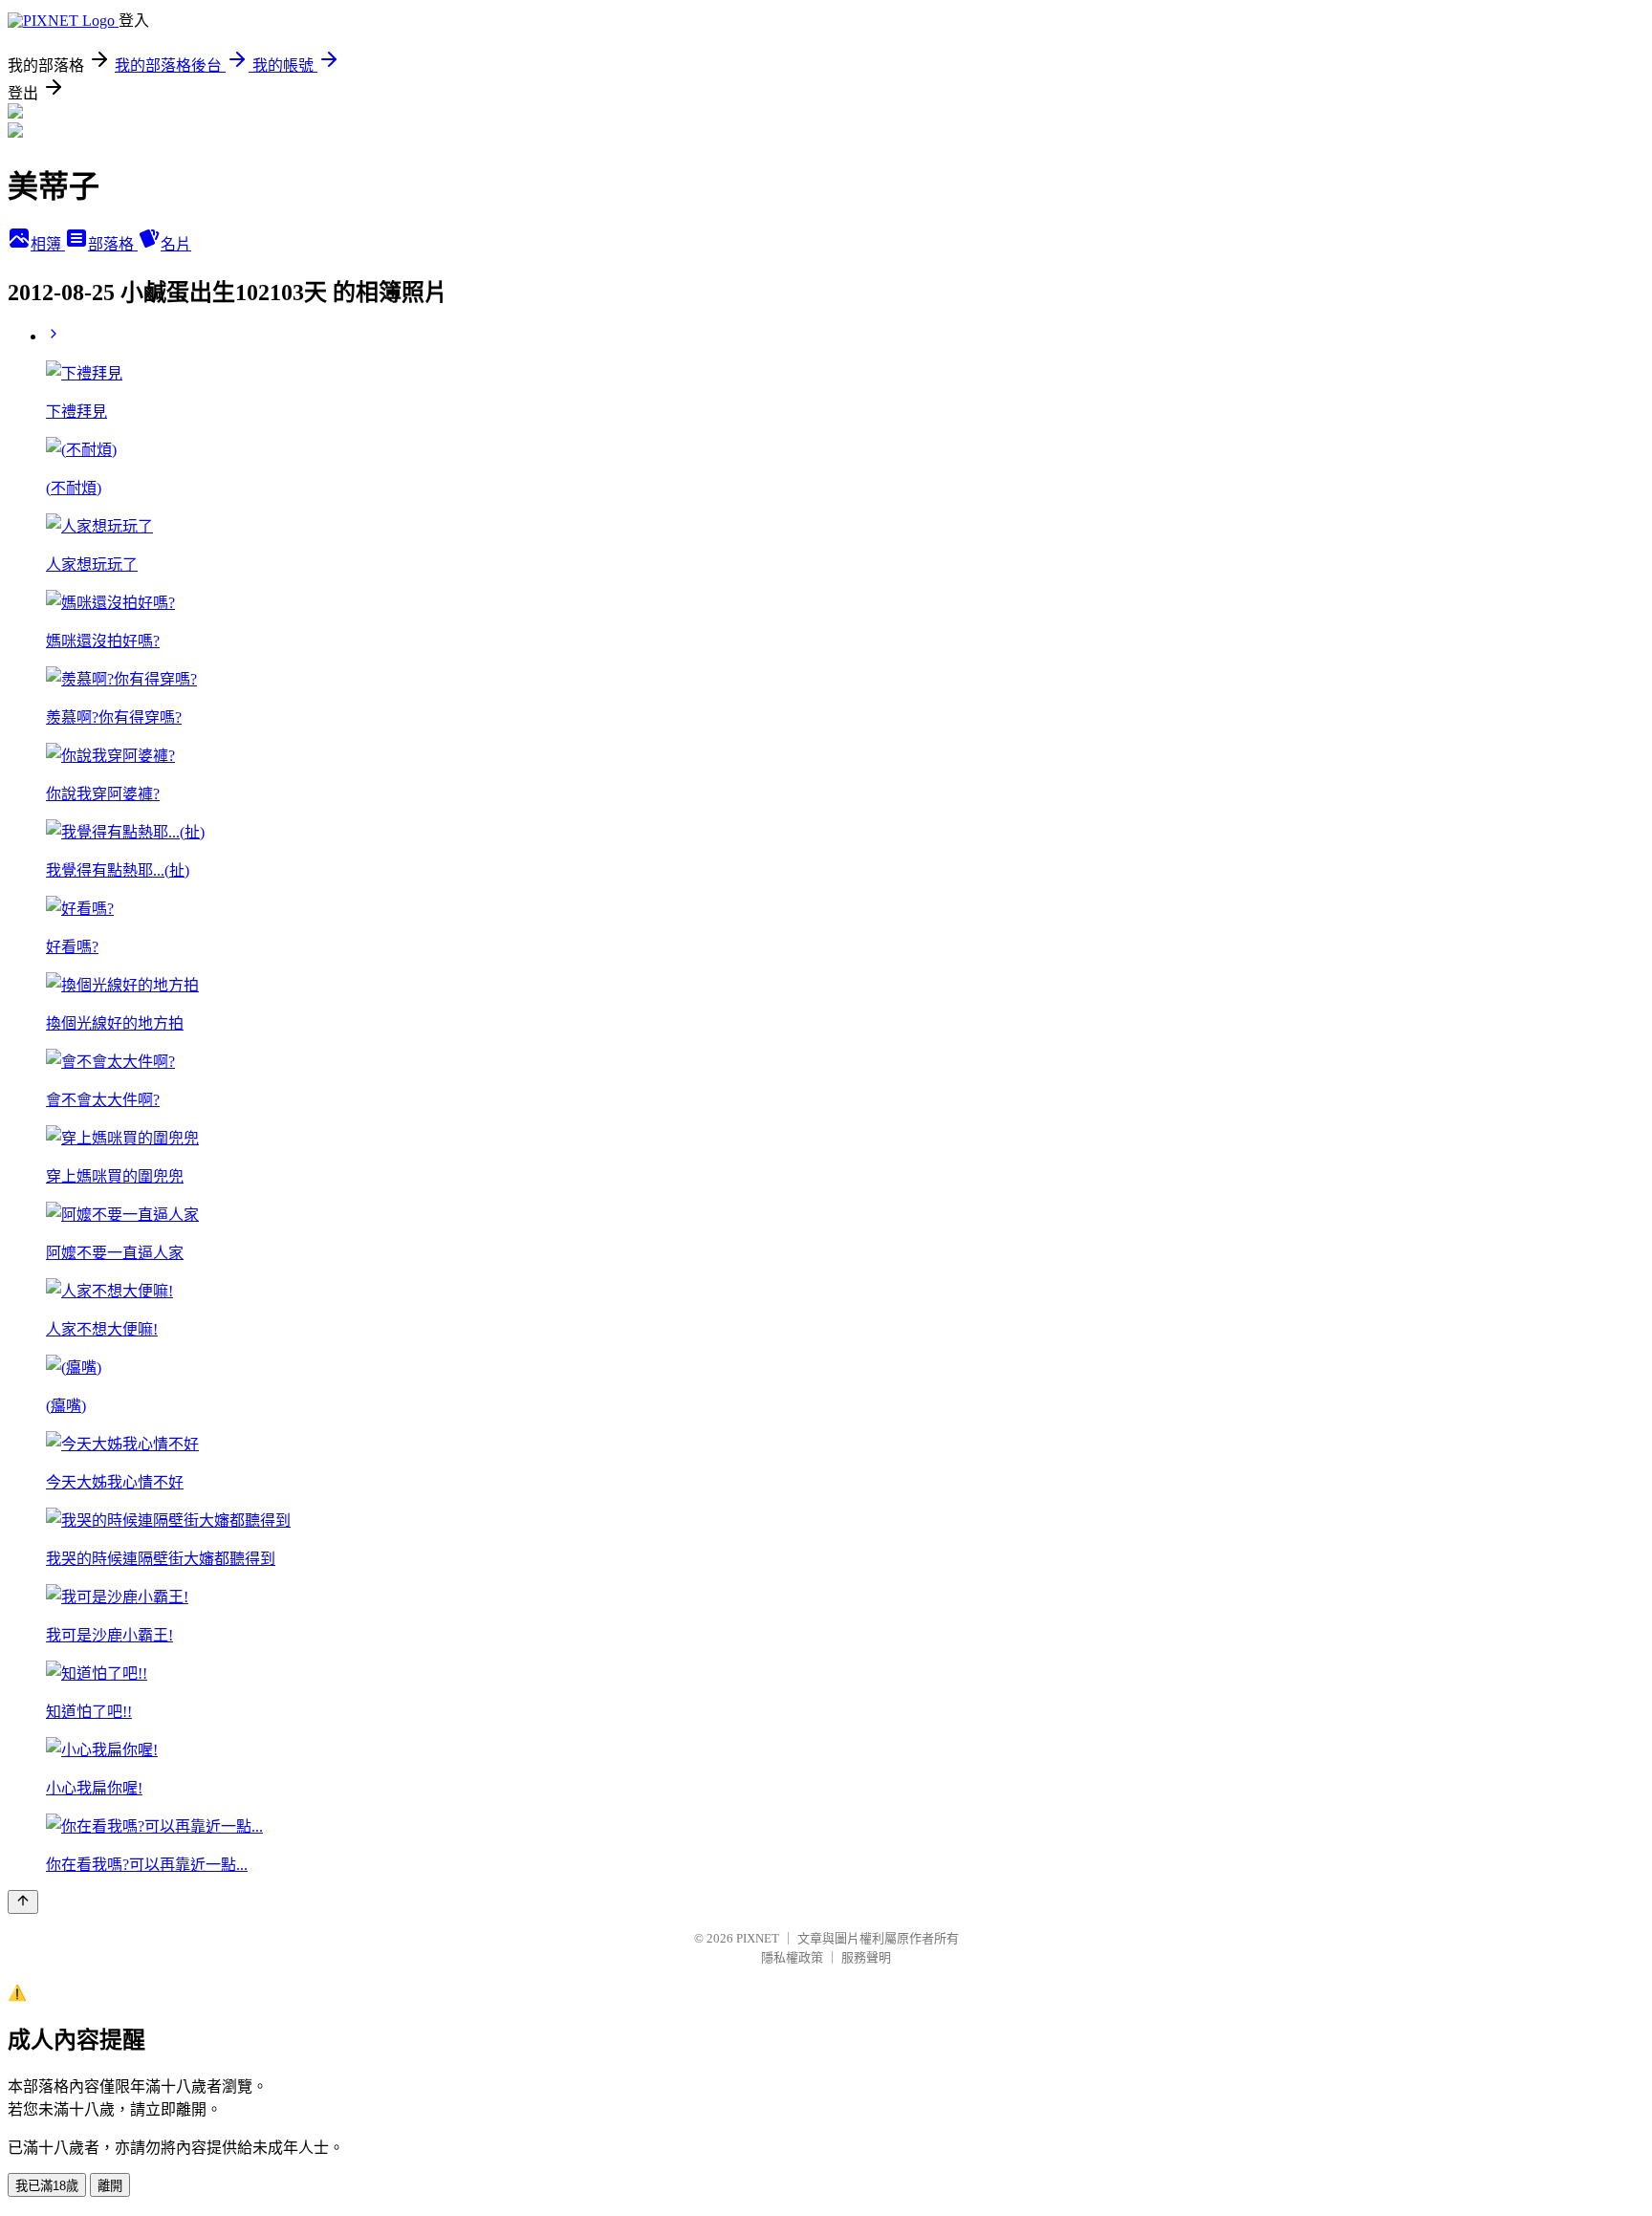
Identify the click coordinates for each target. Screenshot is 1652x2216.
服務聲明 (866, 1957)
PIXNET (758, 1938)
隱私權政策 (792, 1957)
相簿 (48, 244)
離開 (110, 2186)
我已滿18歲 (47, 2186)
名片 (176, 244)
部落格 (113, 244)
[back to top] (23, 1902)
